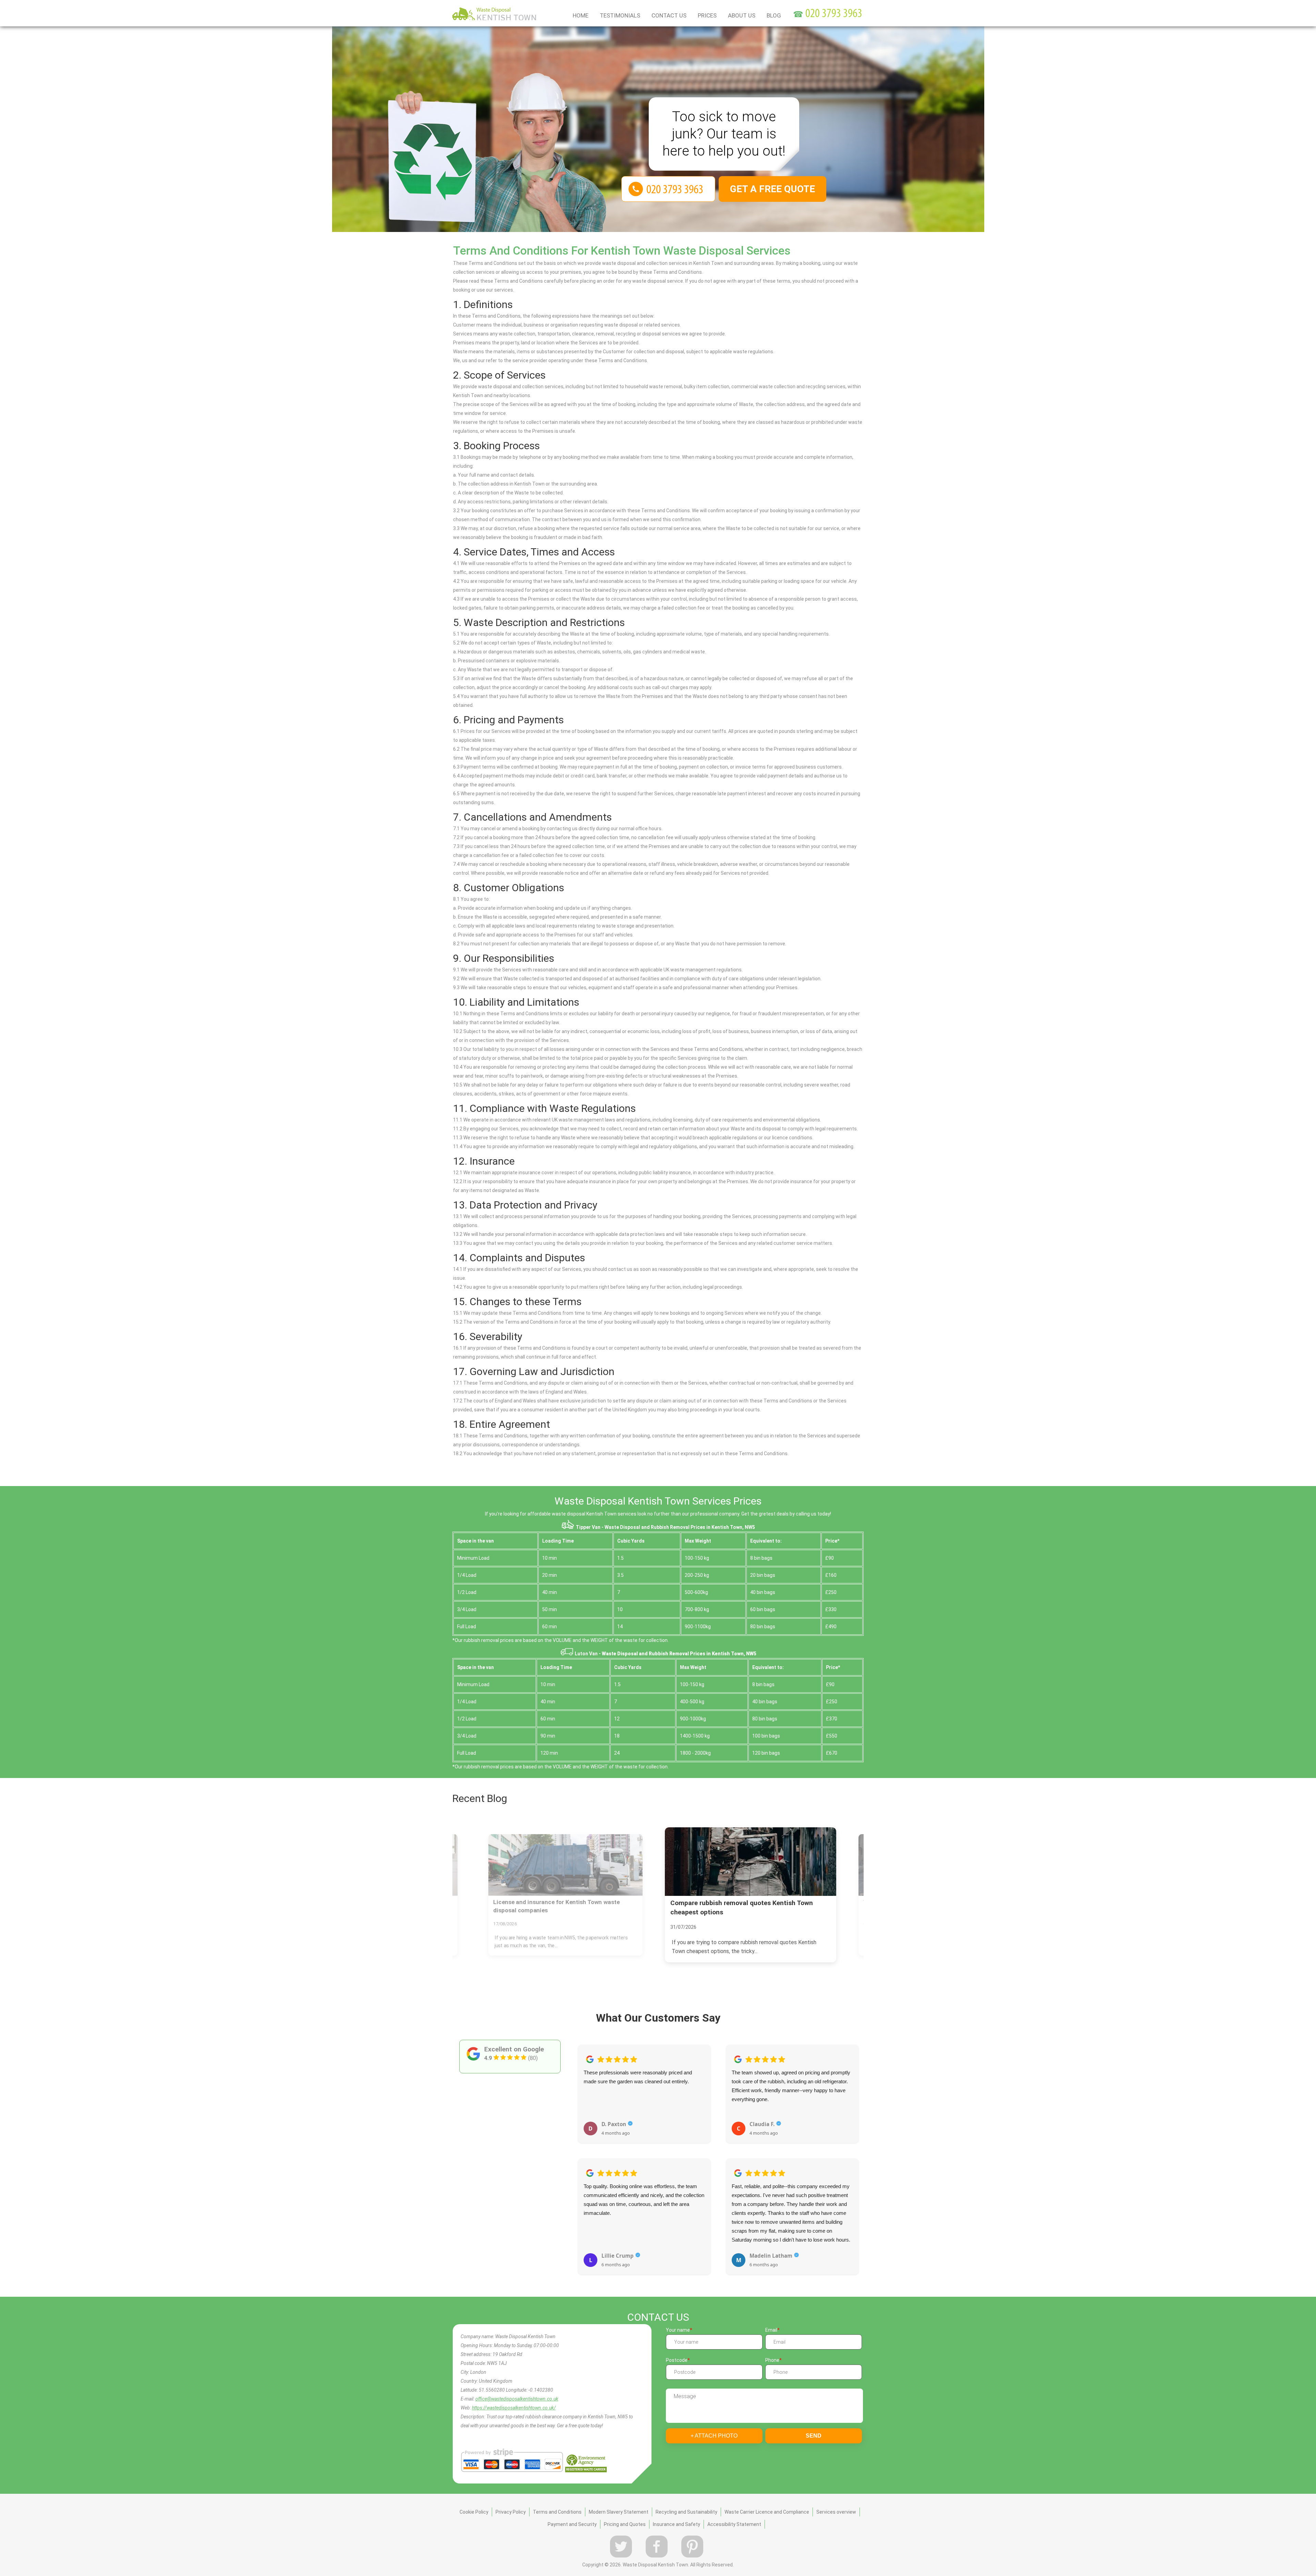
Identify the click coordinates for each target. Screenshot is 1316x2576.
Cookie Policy (474, 2503)
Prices (707, 15)
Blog (774, 15)
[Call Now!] (834, 14)
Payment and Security (572, 2515)
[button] (583, 2148)
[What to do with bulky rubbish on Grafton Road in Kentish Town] (751, 1862)
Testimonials (620, 15)
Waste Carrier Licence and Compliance (767, 2503)
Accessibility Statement (734, 2515)
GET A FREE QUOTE (772, 189)
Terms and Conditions (557, 2503)
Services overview (836, 2503)
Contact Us (669, 15)
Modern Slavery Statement (619, 2503)
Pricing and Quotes (625, 2515)
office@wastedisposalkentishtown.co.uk (517, 2390)
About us (742, 15)
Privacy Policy (511, 2503)
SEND (814, 2427)
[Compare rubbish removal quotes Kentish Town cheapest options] (565, 1865)
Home (581, 15)
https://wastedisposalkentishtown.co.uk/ (514, 2399)
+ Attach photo (714, 2427)
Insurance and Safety (677, 2515)
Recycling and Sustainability (686, 2503)
